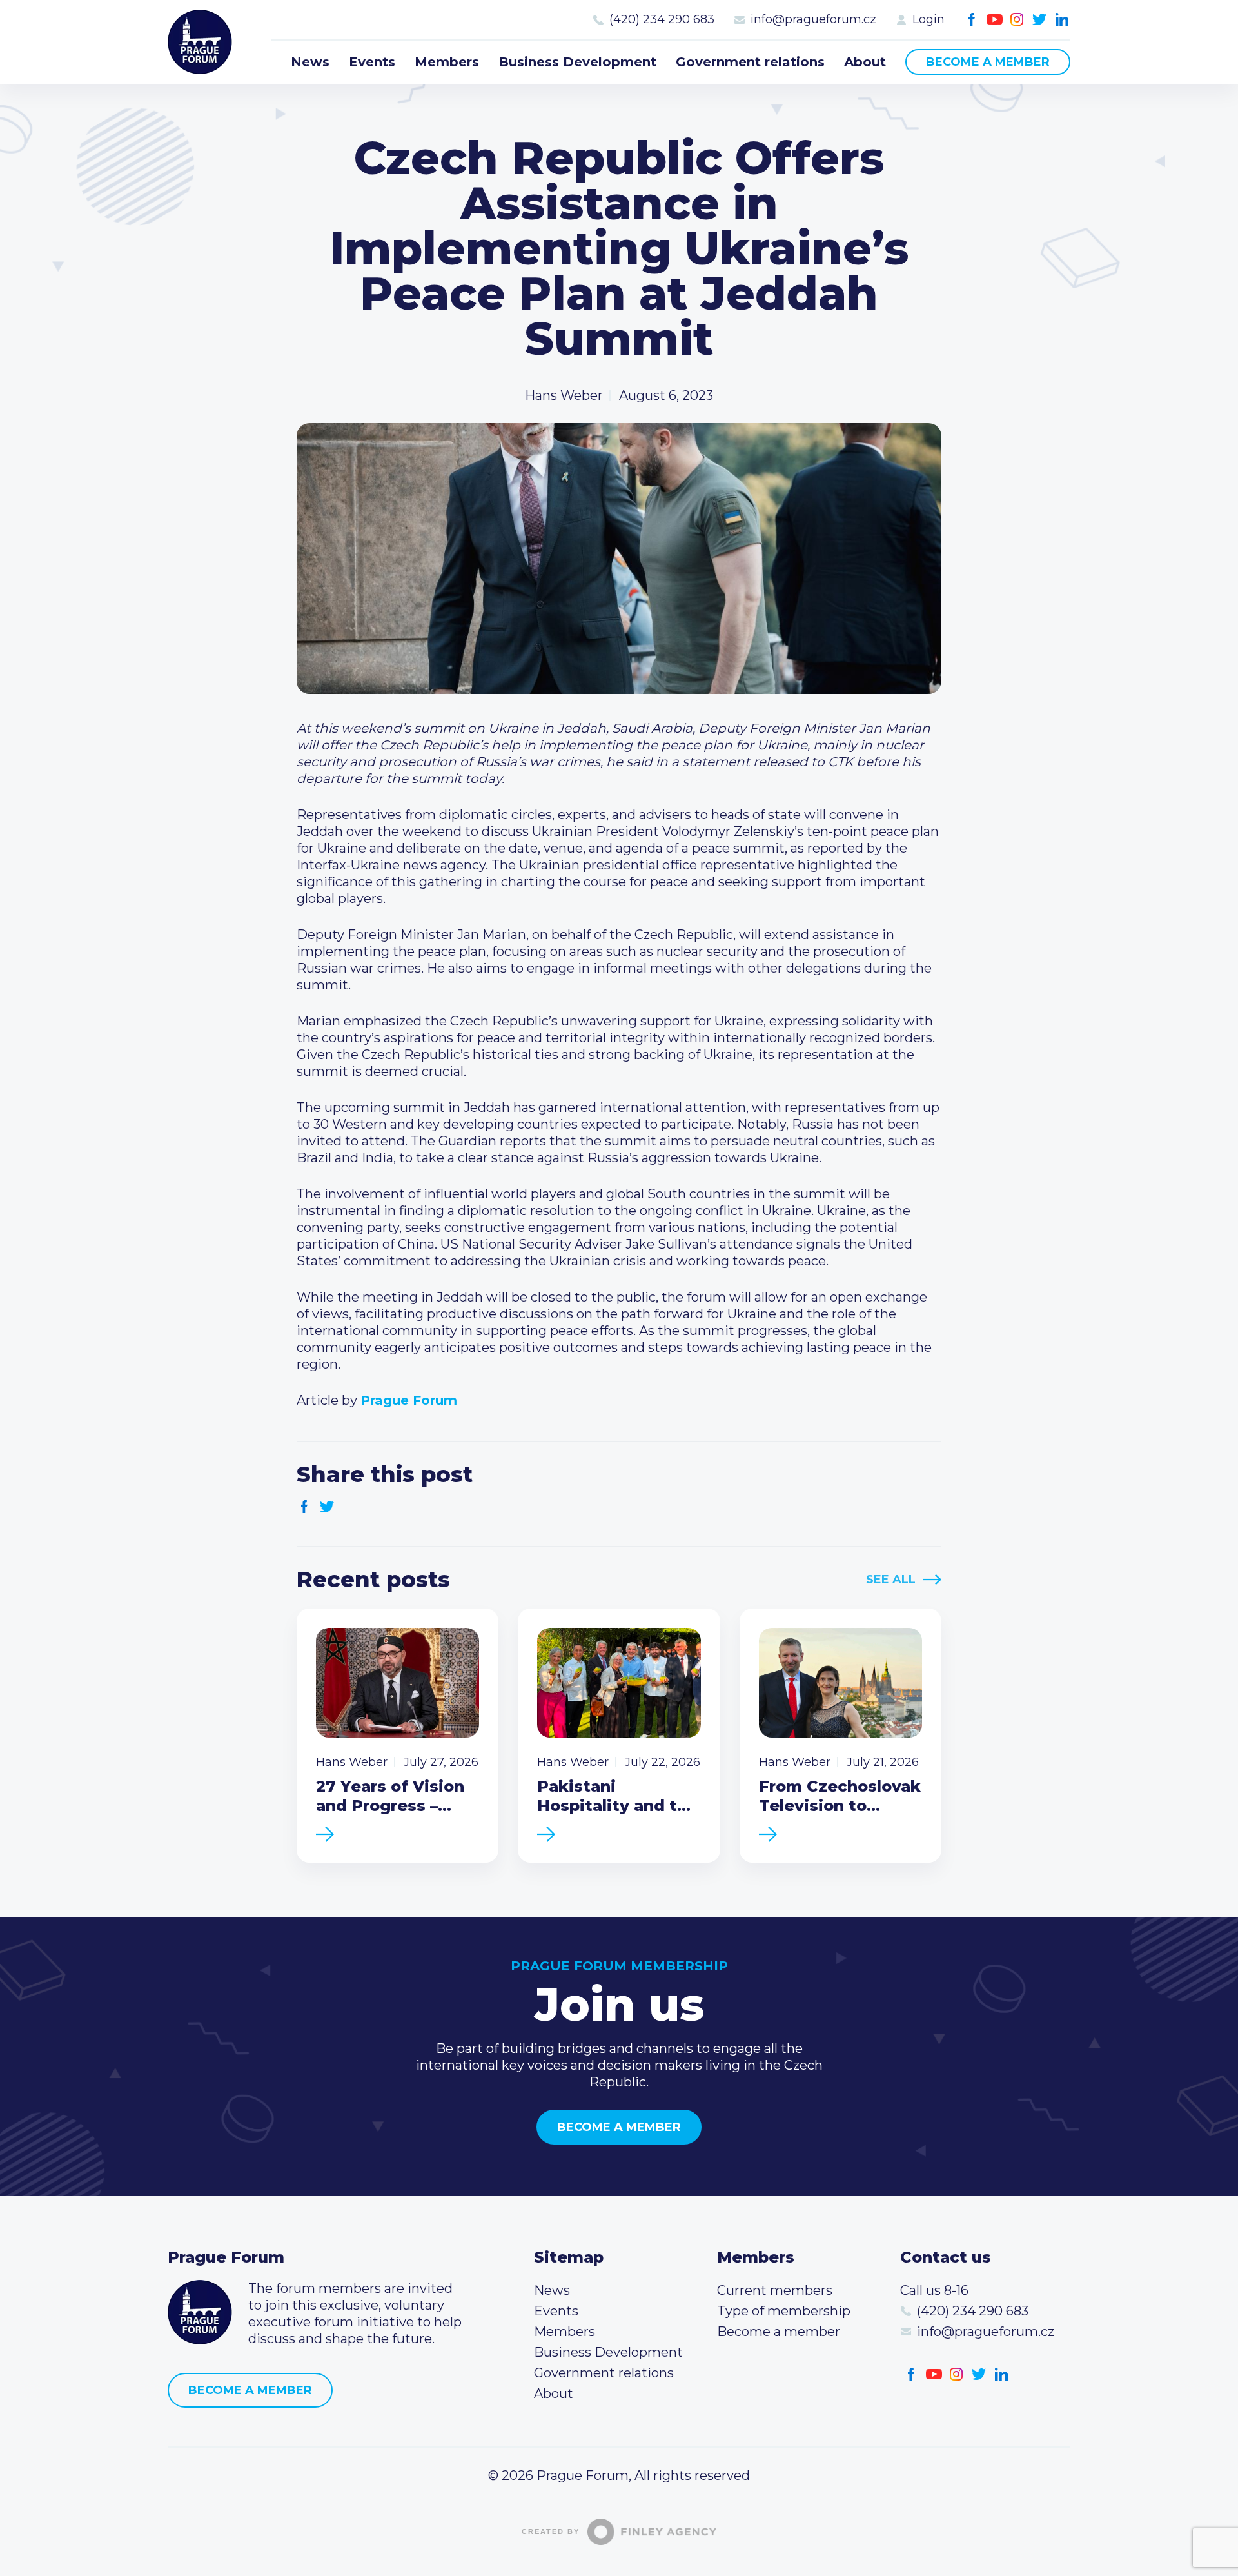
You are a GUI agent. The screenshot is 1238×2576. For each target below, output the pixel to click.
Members (447, 62)
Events (372, 62)
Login (928, 19)
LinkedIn (1062, 20)
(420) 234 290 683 (662, 19)
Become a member (988, 62)
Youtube (995, 20)
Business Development (577, 62)
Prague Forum (200, 42)
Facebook (972, 20)
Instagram (1017, 20)
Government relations (750, 62)
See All (891, 1580)
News (310, 62)
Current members (775, 2290)
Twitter (1040, 20)
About (865, 62)
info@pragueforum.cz (813, 19)
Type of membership (784, 2311)
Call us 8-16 (934, 2290)
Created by (551, 2531)
